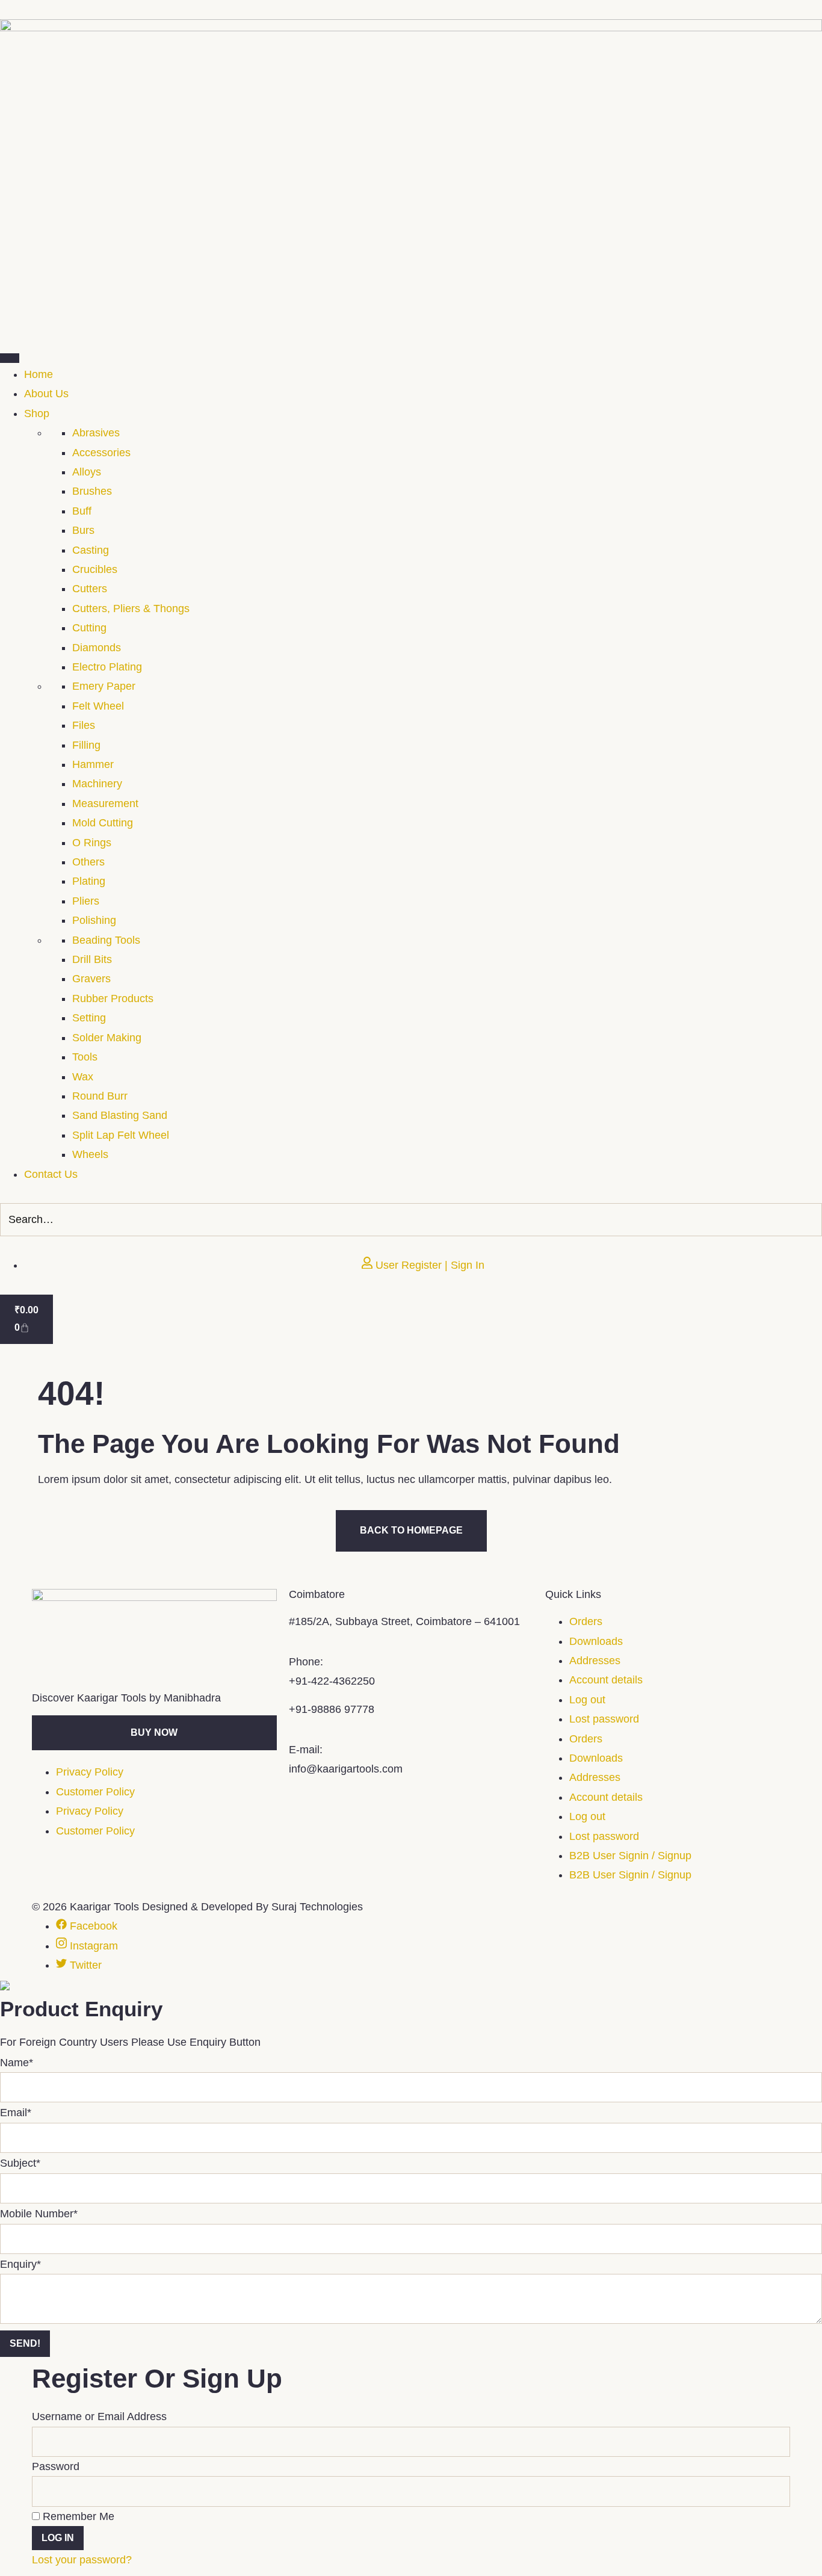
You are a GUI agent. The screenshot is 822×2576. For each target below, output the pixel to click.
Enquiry (20, 2264)
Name (17, 2063)
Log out (587, 1700)
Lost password (604, 1719)
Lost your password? (82, 2560)
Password (56, 2466)
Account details (606, 1680)
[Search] (809, 1219)
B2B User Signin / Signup (630, 1856)
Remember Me (77, 2516)
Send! (25, 2343)
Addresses (595, 1661)
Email (16, 2113)
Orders (586, 1621)
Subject (20, 2163)
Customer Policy (95, 1792)
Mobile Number (39, 2214)
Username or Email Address (99, 2417)
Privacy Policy (90, 1772)
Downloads (596, 1641)
